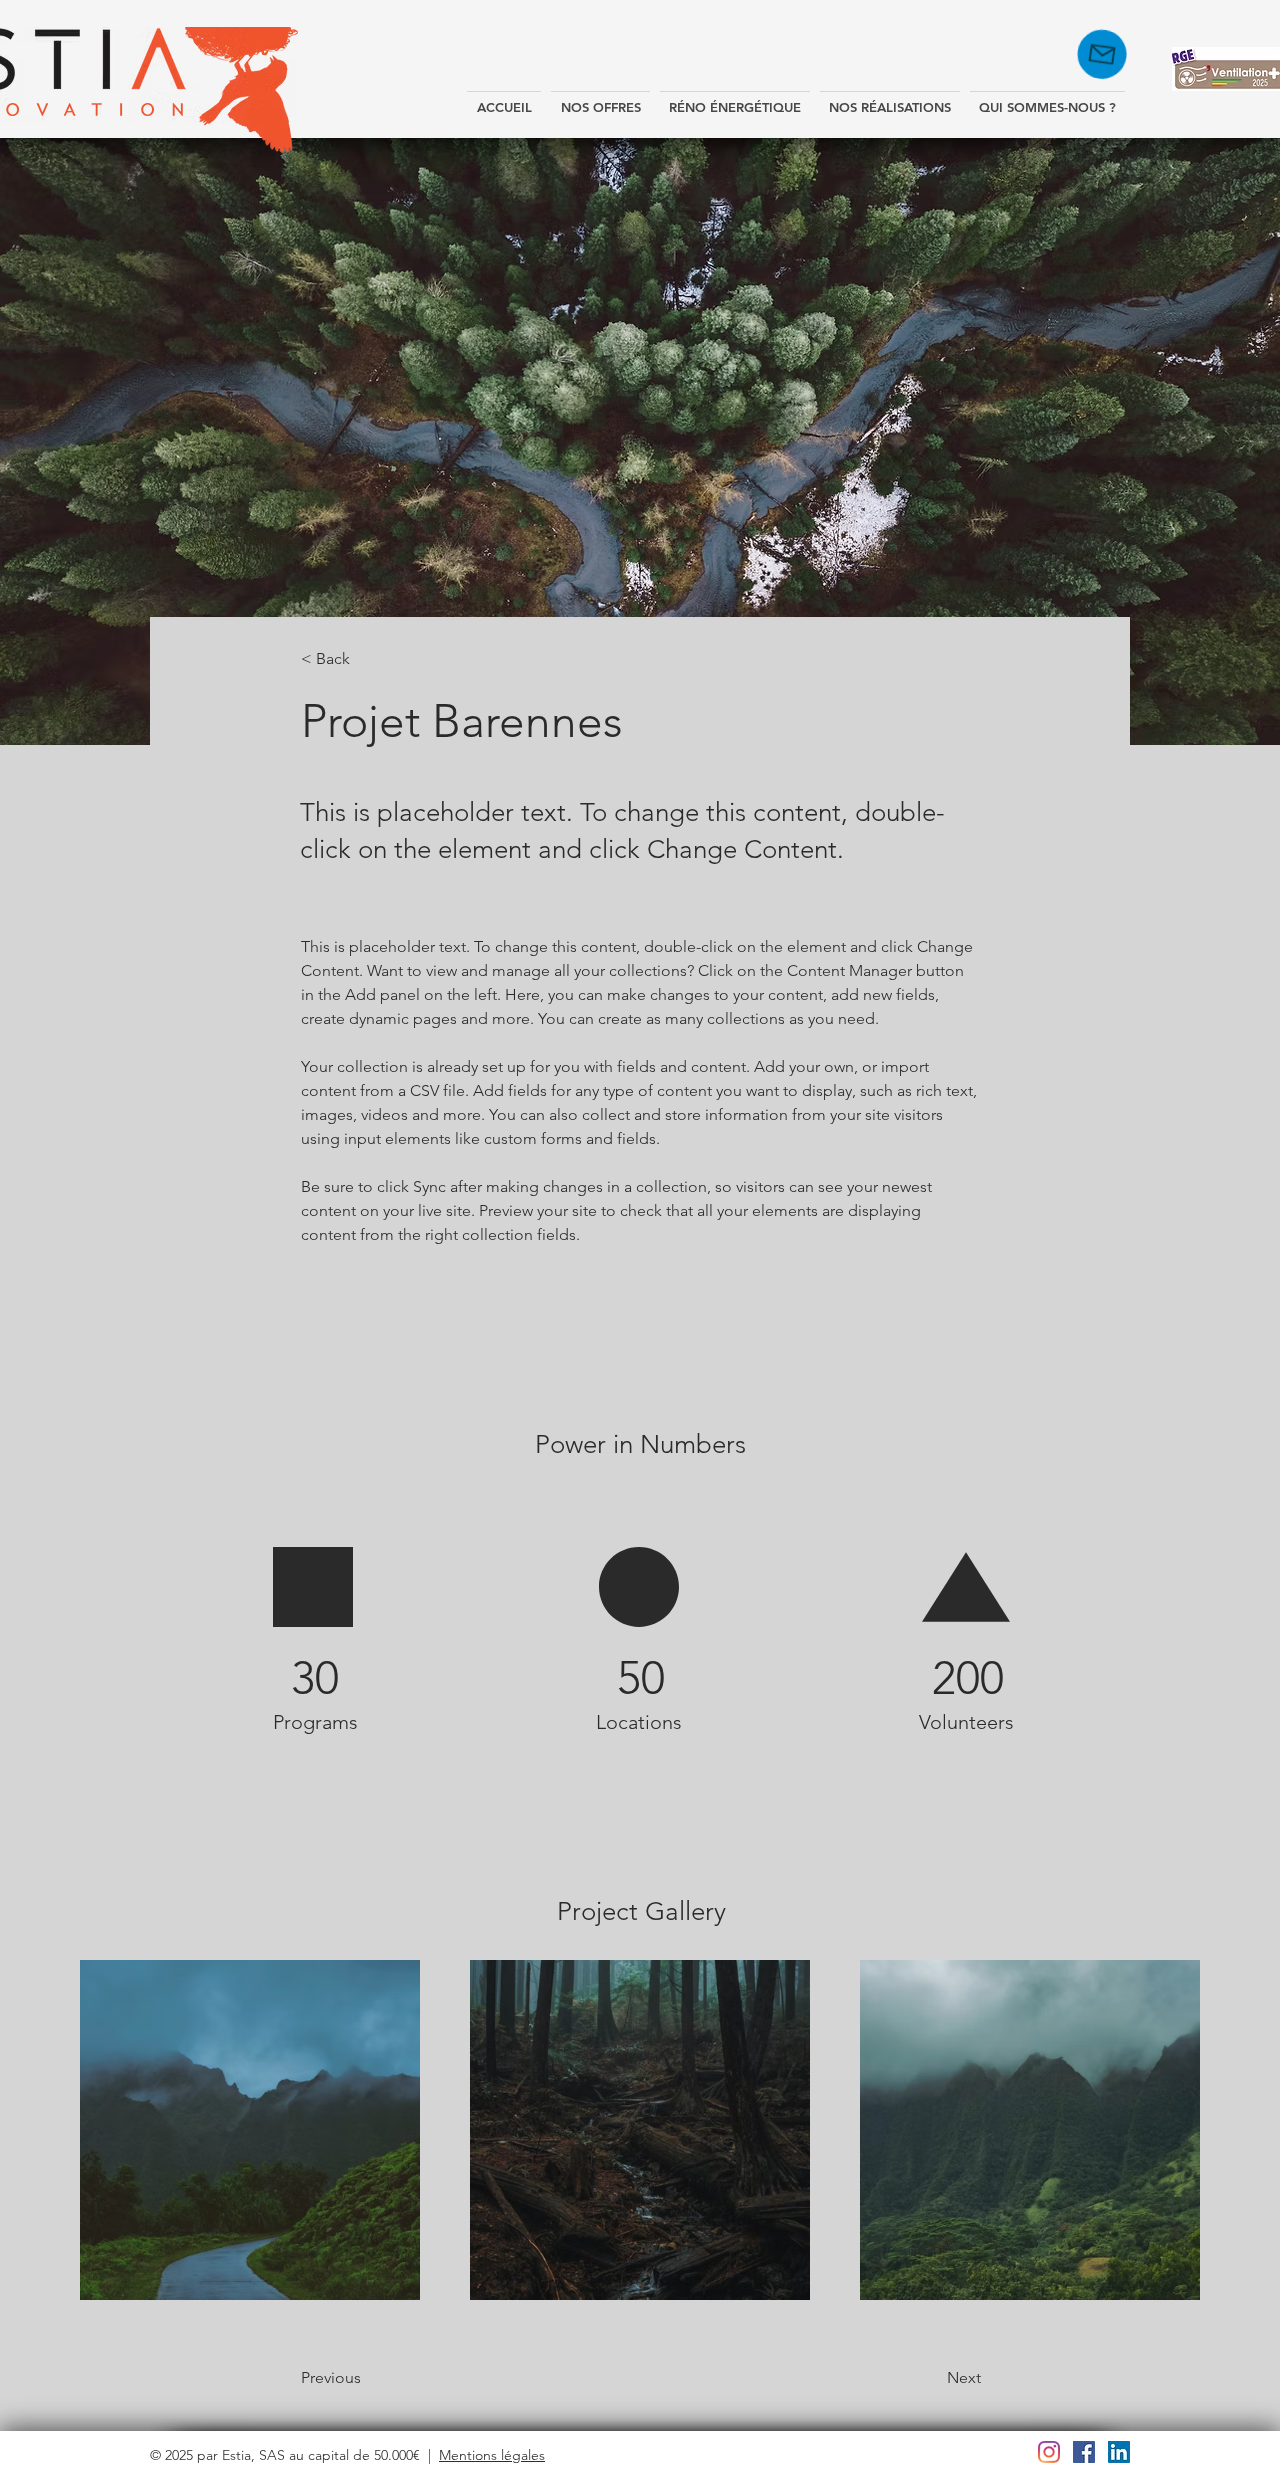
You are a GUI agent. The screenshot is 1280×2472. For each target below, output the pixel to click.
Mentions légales (492, 2455)
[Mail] (1113, 53)
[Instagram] (1049, 2452)
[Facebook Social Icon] (1084, 2452)
